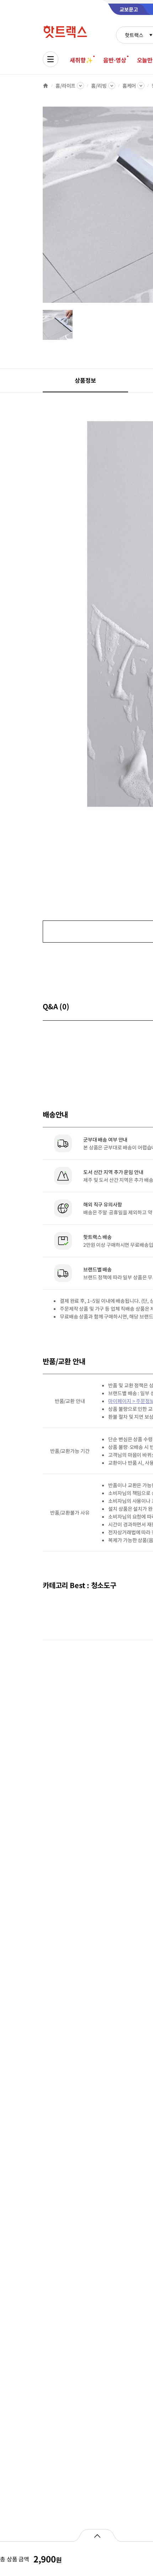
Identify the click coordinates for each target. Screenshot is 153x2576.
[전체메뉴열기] (51, 59)
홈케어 (129, 86)
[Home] (46, 86)
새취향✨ (81, 60)
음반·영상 (115, 60)
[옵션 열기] (97, 2535)
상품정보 (85, 380)
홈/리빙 (99, 86)
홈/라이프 (65, 86)
